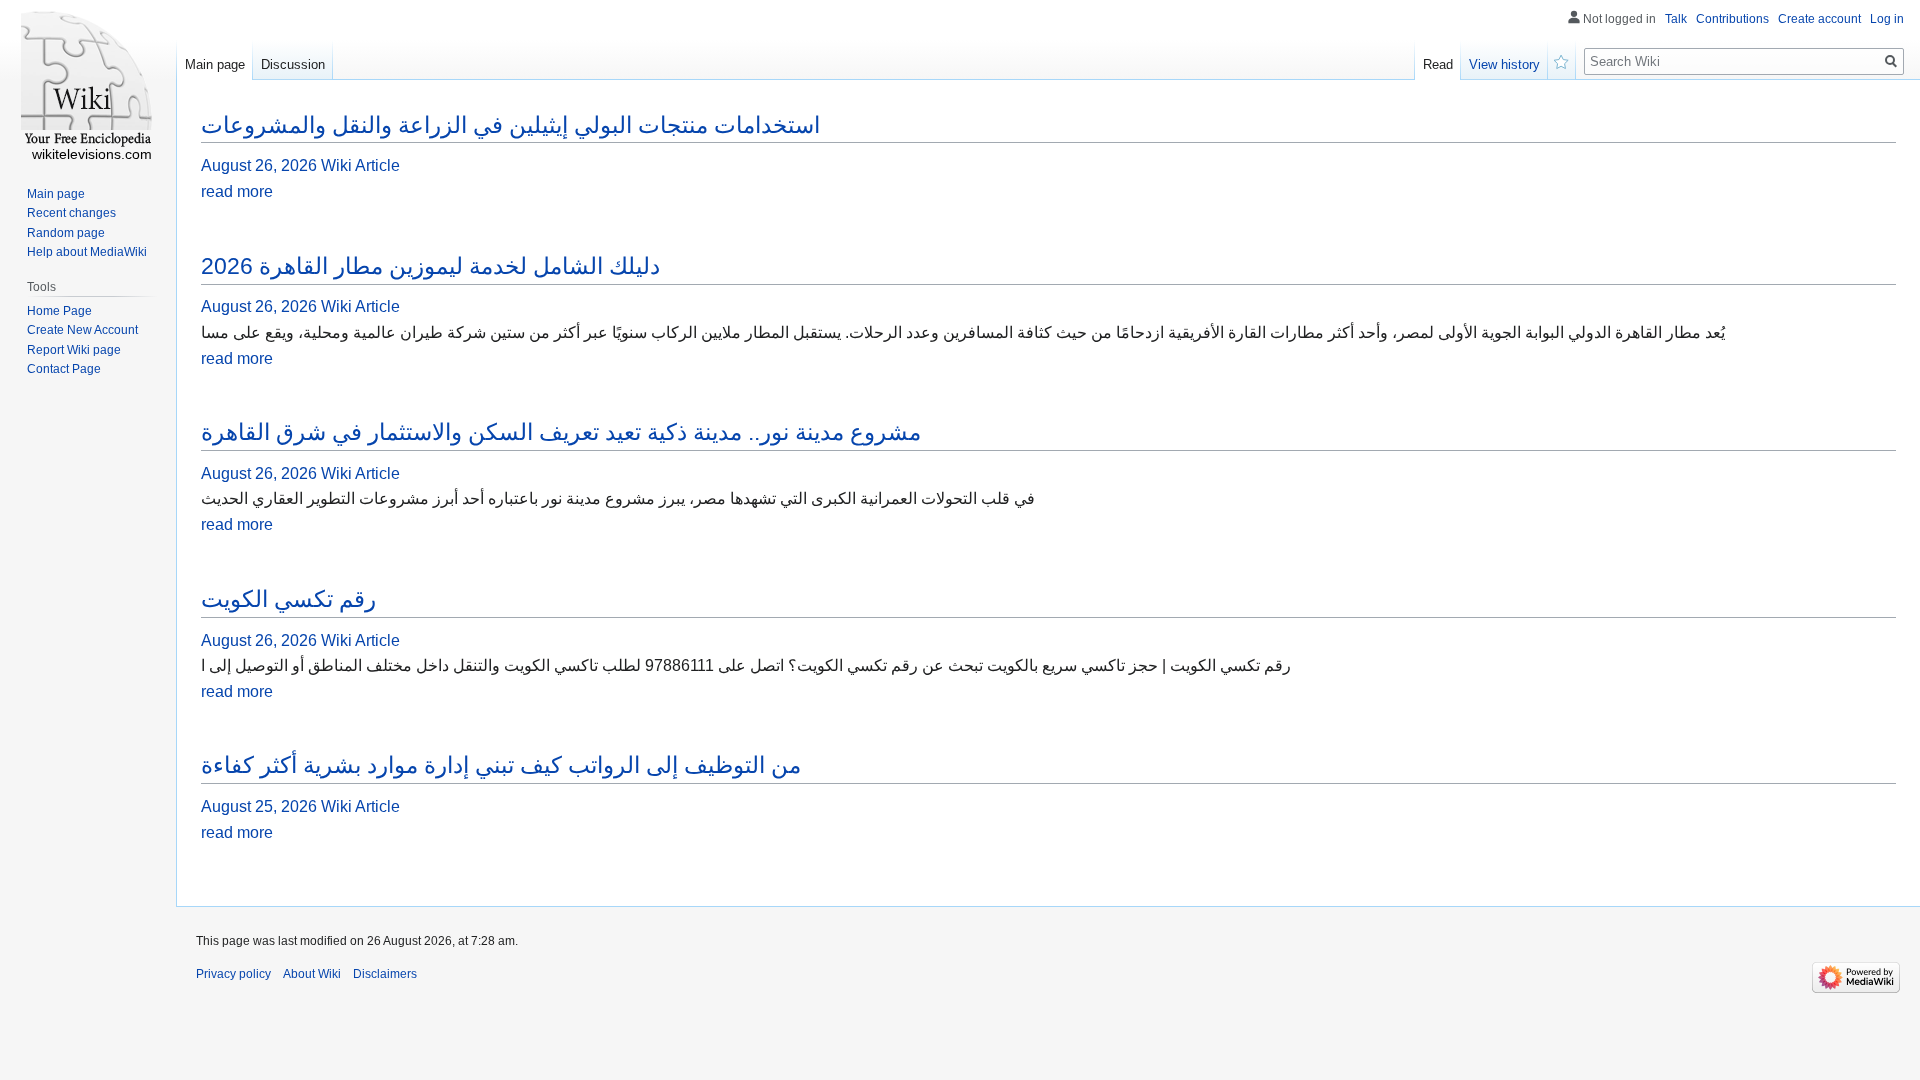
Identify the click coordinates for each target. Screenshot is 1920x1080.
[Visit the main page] (88, 80)
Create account (1819, 19)
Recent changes (71, 213)
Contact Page (64, 369)
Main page (215, 64)
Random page (66, 233)
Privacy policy (233, 974)
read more (237, 191)
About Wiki (312, 974)
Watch (1562, 60)
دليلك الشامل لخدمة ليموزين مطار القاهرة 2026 (430, 266)
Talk (1676, 19)
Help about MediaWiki (87, 252)
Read (1438, 64)
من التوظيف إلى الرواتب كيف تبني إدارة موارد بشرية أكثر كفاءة (501, 765)
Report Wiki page (74, 350)
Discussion (293, 64)
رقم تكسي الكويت (288, 599)
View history (1504, 64)
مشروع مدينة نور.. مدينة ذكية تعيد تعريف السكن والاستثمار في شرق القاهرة (561, 432)
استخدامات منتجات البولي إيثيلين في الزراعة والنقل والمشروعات (510, 125)
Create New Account (82, 330)
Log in (1887, 19)
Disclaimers (385, 974)
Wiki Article (360, 165)
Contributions (1732, 19)
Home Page (59, 311)
